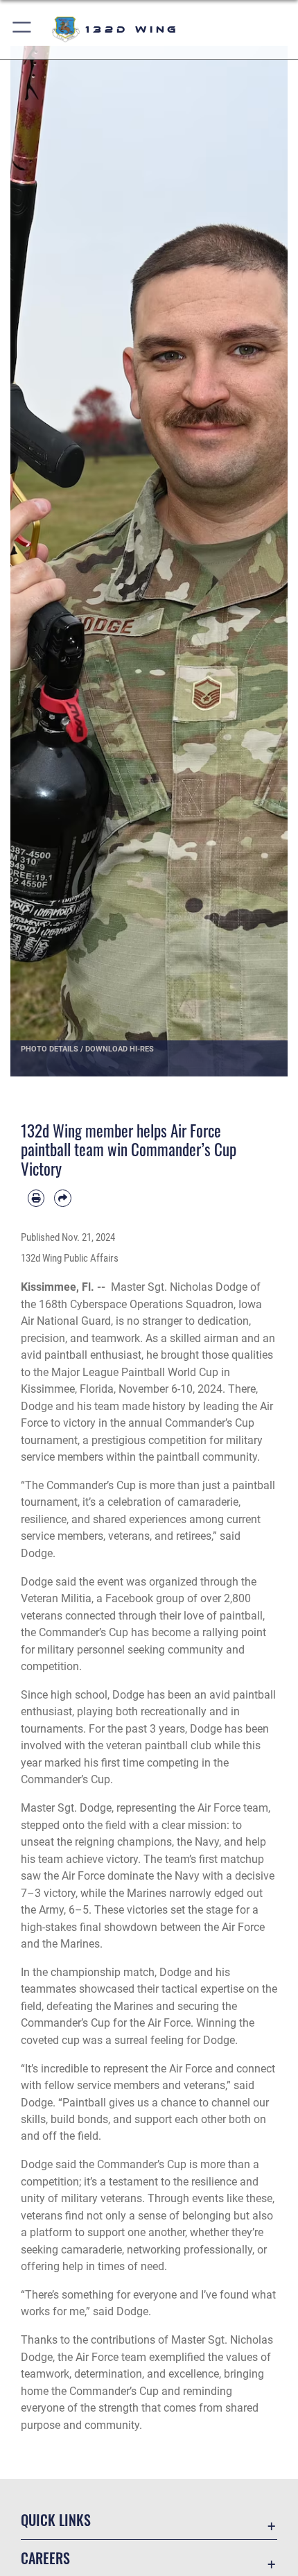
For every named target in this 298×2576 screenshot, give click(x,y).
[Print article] (36, 1198)
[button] (23, 29)
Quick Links (56, 2520)
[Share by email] (62, 1198)
